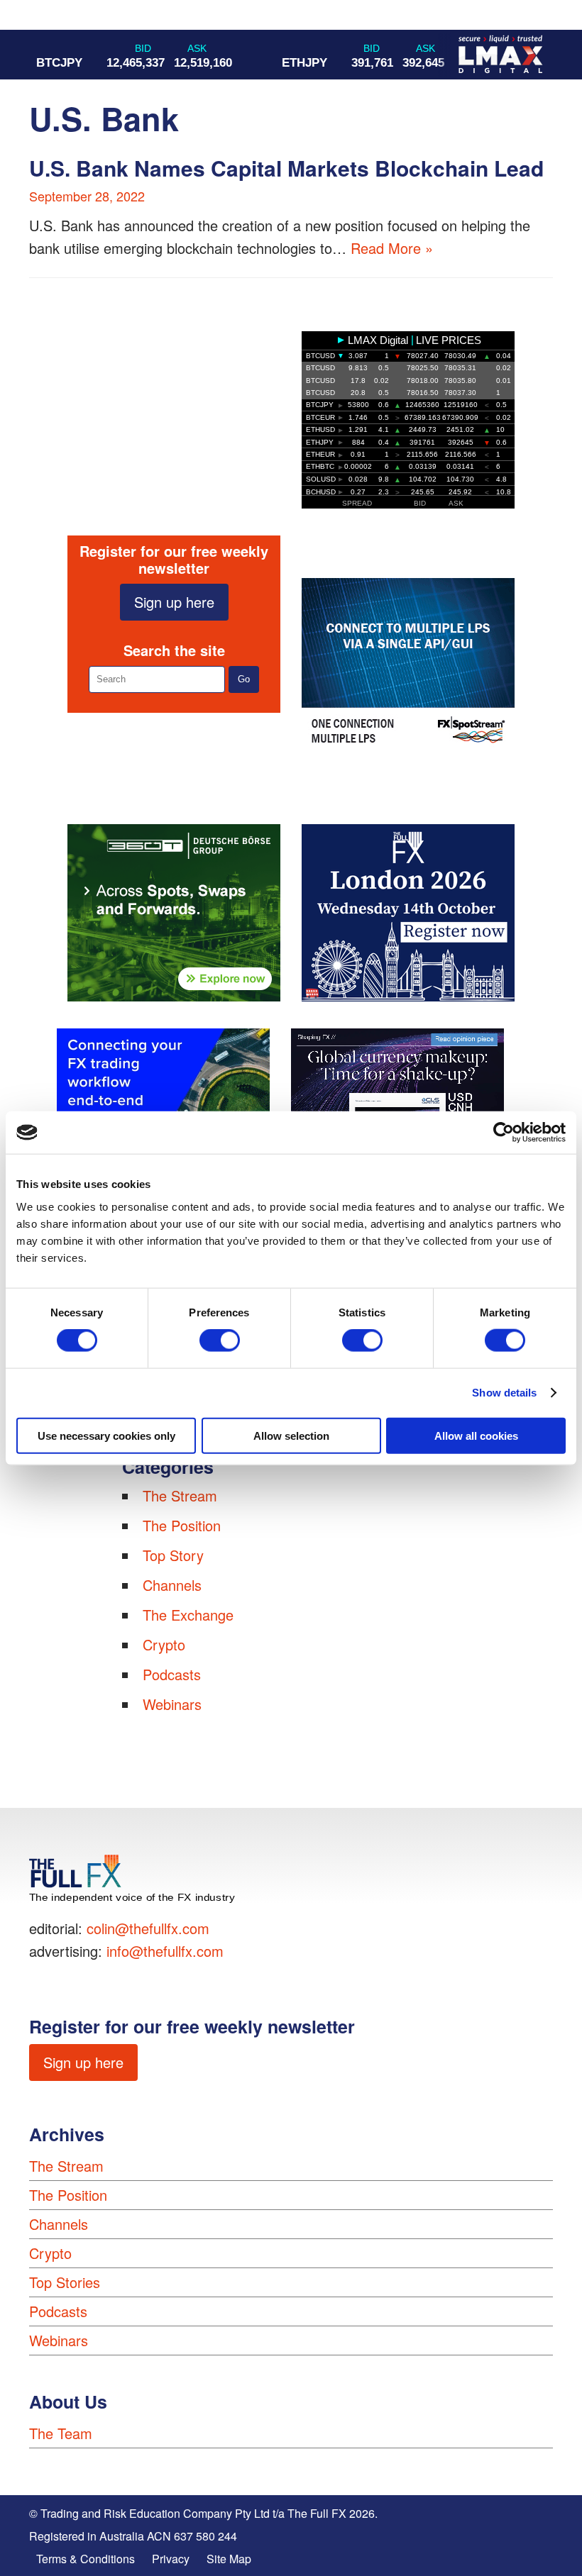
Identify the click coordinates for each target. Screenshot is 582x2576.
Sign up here (174, 602)
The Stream (180, 1495)
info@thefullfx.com (165, 1951)
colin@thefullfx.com (148, 1928)
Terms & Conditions (86, 2559)
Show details (504, 1393)
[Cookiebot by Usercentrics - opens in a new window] (504, 1133)
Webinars (172, 1704)
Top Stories (65, 2282)
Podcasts (172, 1674)
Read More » (392, 248)
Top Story (173, 1555)
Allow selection (291, 1435)
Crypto (164, 1644)
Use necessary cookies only (106, 1435)
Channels (172, 1585)
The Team (61, 2433)
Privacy (171, 2559)
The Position (182, 1525)
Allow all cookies (476, 1435)
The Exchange (188, 1615)
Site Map (229, 2559)
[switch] (220, 1340)
